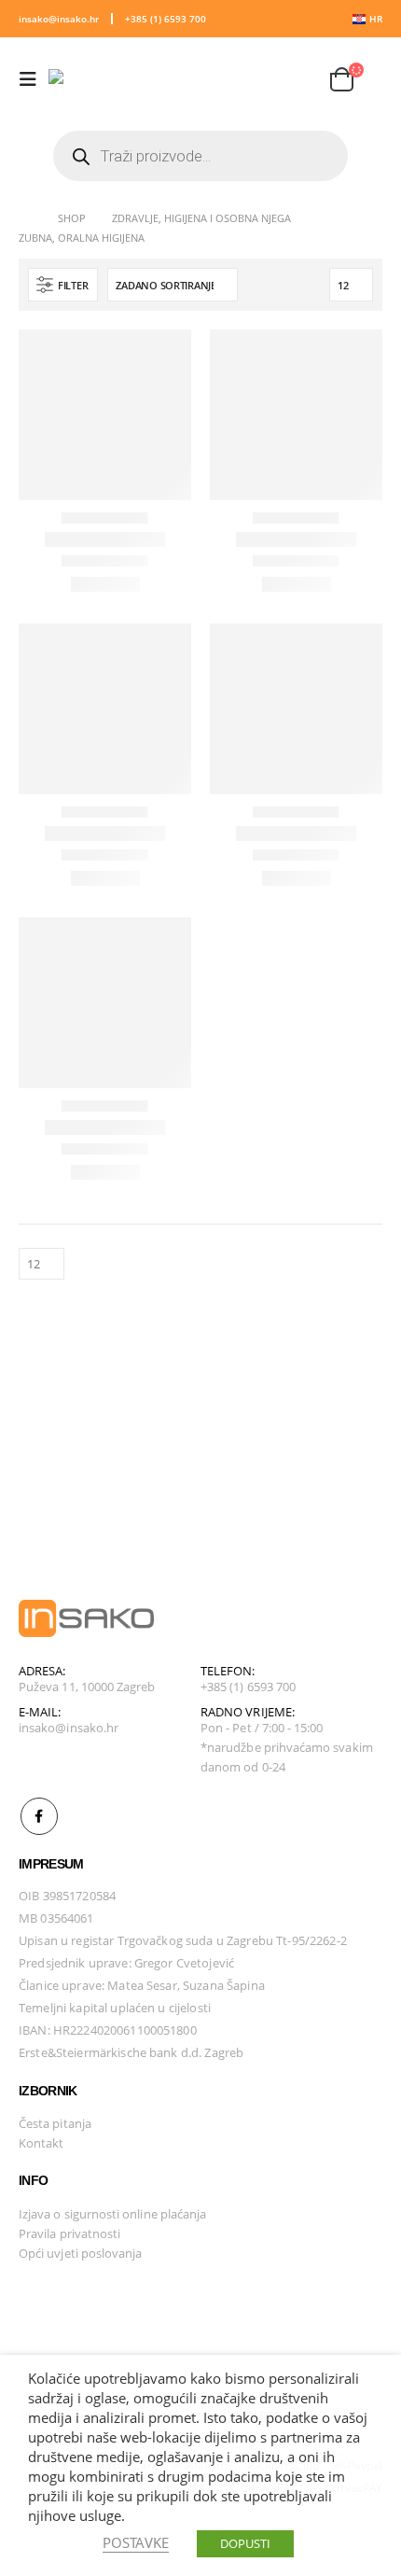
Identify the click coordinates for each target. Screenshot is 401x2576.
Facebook (39, 1816)
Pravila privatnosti (69, 2233)
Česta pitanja (55, 2123)
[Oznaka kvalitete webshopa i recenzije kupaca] (65, 2301)
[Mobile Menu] (34, 79)
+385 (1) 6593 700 (166, 19)
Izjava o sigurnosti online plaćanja (112, 2214)
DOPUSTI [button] (245, 2543)
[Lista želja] (300, 80)
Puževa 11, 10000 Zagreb (87, 1687)
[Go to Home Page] (25, 218)
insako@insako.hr (59, 19)
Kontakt (41, 2143)
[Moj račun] (256, 80)
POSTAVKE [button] (136, 2542)
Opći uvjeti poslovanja (80, 2253)
